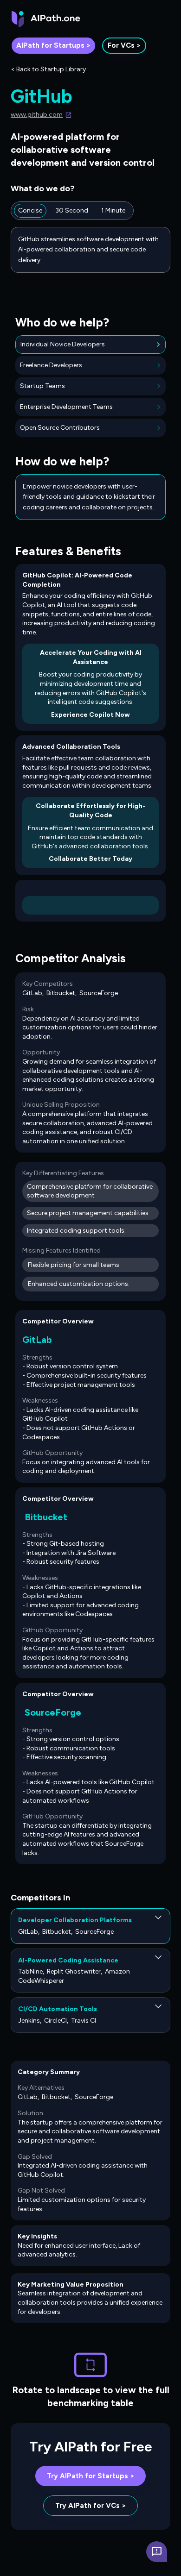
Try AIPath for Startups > (90, 2476)
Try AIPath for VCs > (90, 2506)
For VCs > (124, 45)
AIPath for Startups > (53, 45)
